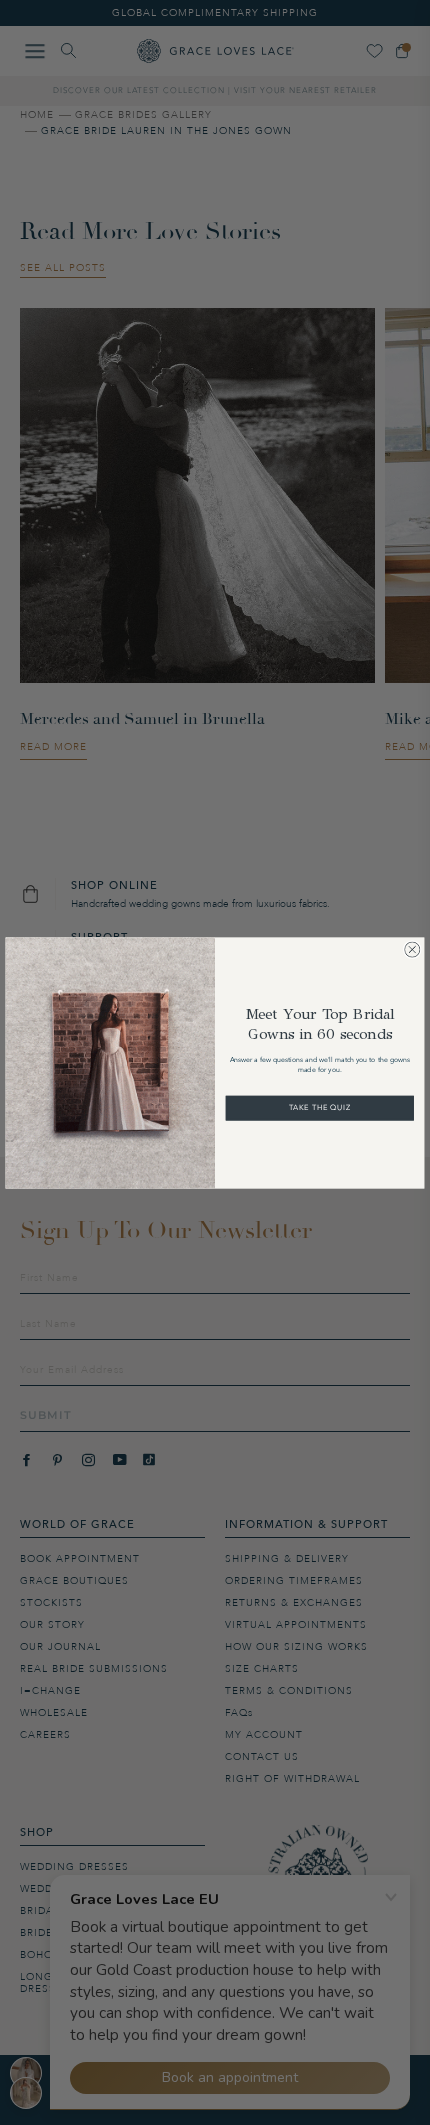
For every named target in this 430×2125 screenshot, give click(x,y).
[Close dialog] (412, 949)
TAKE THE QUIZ (320, 1107)
